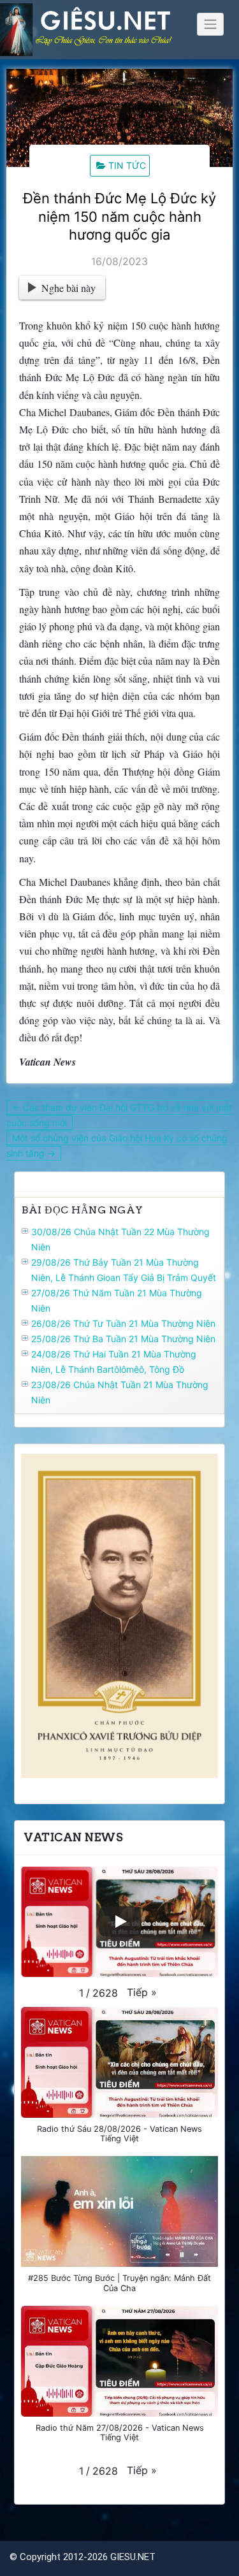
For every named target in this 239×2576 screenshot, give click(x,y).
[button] (142, 1992)
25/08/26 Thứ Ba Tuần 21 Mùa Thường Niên (123, 1339)
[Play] (120, 1921)
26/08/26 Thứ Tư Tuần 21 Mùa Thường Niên (123, 1323)
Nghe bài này (69, 288)
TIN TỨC (127, 165)
